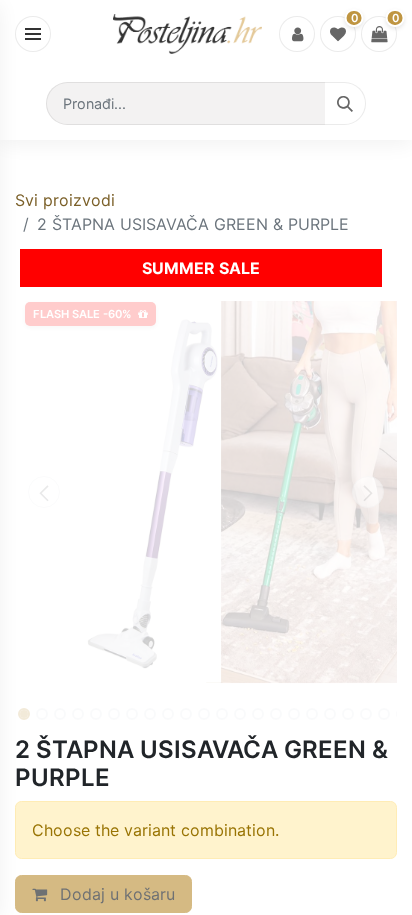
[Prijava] (297, 34)
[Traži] (345, 103)
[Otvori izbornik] (33, 34)
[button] (43, 492)
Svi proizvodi (65, 200)
